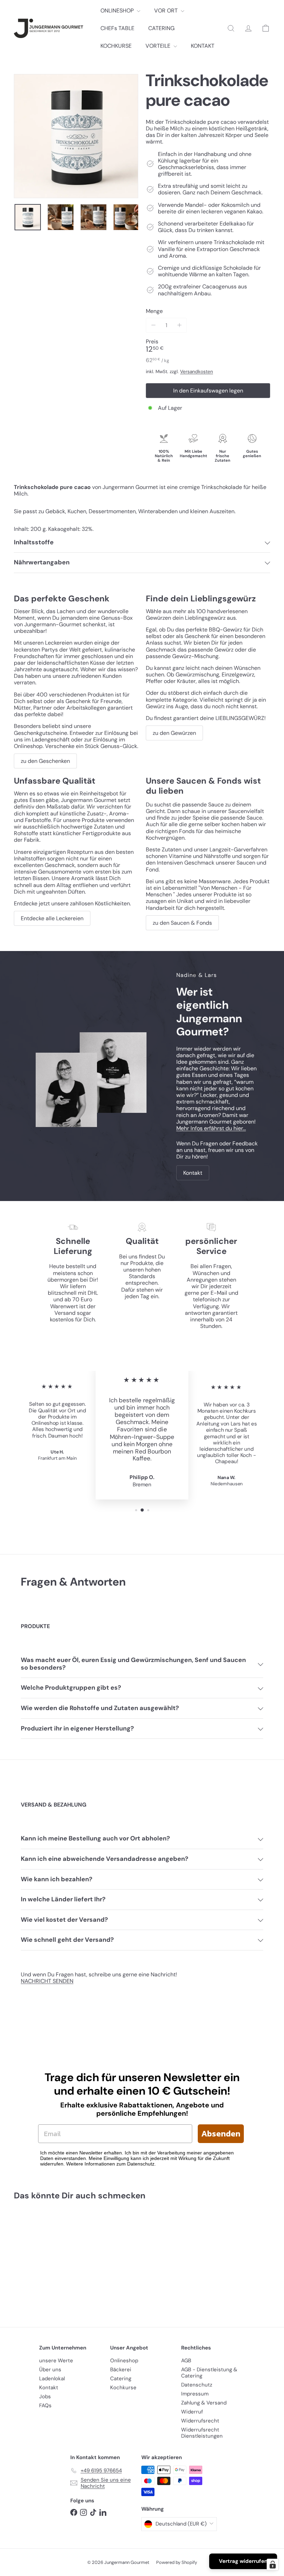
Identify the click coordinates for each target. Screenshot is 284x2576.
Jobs (45, 2397)
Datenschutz (197, 2385)
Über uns (50, 2370)
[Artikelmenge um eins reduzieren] (153, 325)
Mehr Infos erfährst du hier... (211, 1128)
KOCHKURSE (116, 46)
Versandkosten (197, 372)
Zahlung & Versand (204, 2403)
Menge (154, 311)
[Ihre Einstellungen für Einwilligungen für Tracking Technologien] (273, 2565)
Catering (121, 2379)
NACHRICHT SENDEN (47, 1981)
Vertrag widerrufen (243, 2561)
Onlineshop (124, 2361)
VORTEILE (159, 46)
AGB (186, 2361)
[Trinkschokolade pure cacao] (32, 2259)
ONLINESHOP (118, 11)
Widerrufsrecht (200, 2421)
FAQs (45, 2406)
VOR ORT (167, 11)
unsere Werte (56, 2361)
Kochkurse (123, 2388)
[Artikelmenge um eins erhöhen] (179, 325)
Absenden (221, 2134)
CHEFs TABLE (117, 28)
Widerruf (192, 2412)
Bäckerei (121, 2370)
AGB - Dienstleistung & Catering (209, 2373)
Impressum (195, 2394)
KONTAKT (203, 46)
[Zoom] (76, 136)
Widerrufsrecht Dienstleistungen (202, 2433)
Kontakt (49, 2388)
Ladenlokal (52, 2379)
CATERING (161, 28)
